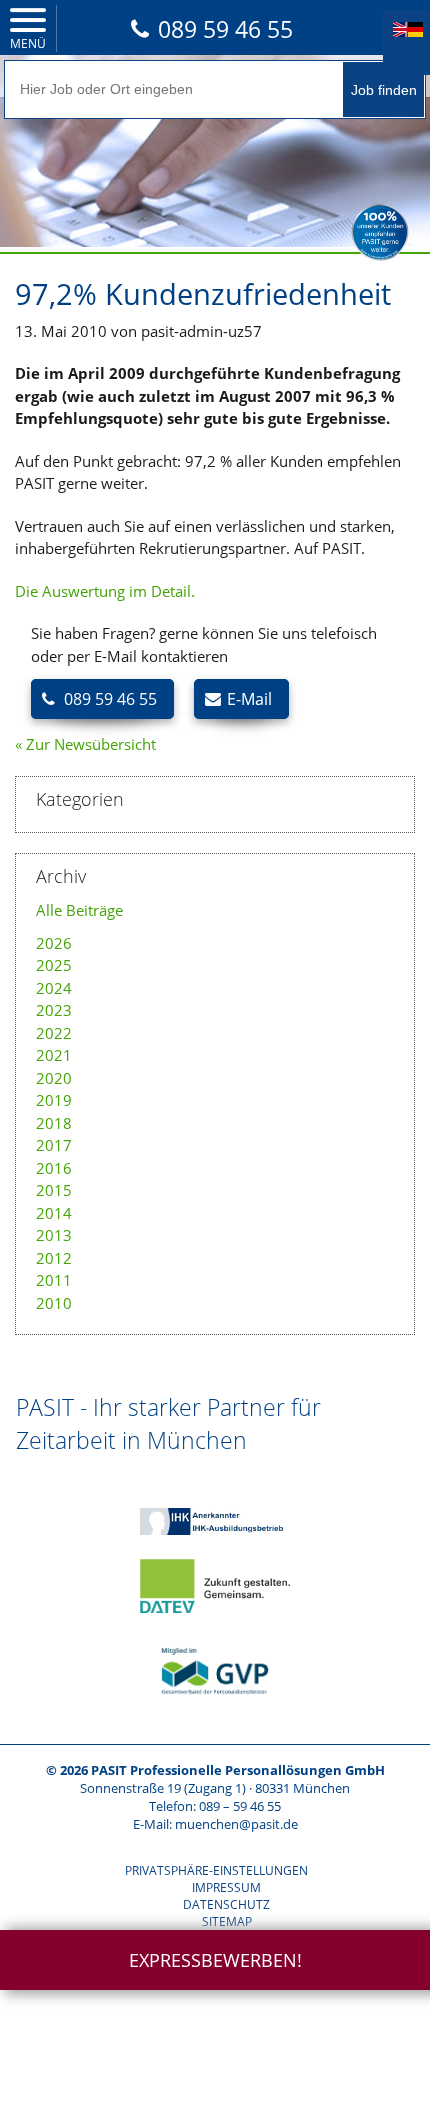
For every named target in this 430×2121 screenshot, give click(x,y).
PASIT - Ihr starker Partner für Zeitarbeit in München (168, 1423)
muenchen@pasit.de (236, 1824)
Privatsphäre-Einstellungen (216, 1870)
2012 (54, 1258)
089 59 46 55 (225, 29)
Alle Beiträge (79, 910)
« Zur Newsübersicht (85, 744)
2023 (54, 1010)
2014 (54, 1213)
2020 (54, 1078)
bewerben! (215, 1960)
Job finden (384, 90)
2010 (54, 1303)
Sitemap (227, 1921)
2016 (54, 1168)
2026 (54, 943)
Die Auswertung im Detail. (105, 591)
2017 (54, 1145)
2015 (54, 1190)
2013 (54, 1235)
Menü (28, 43)
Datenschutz (226, 1904)
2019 (54, 1100)
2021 (54, 1055)
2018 (54, 1123)
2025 (54, 965)
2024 (54, 988)
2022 (54, 1033)
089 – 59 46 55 (240, 1806)
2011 (54, 1280)
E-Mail (249, 699)
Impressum (226, 1887)
